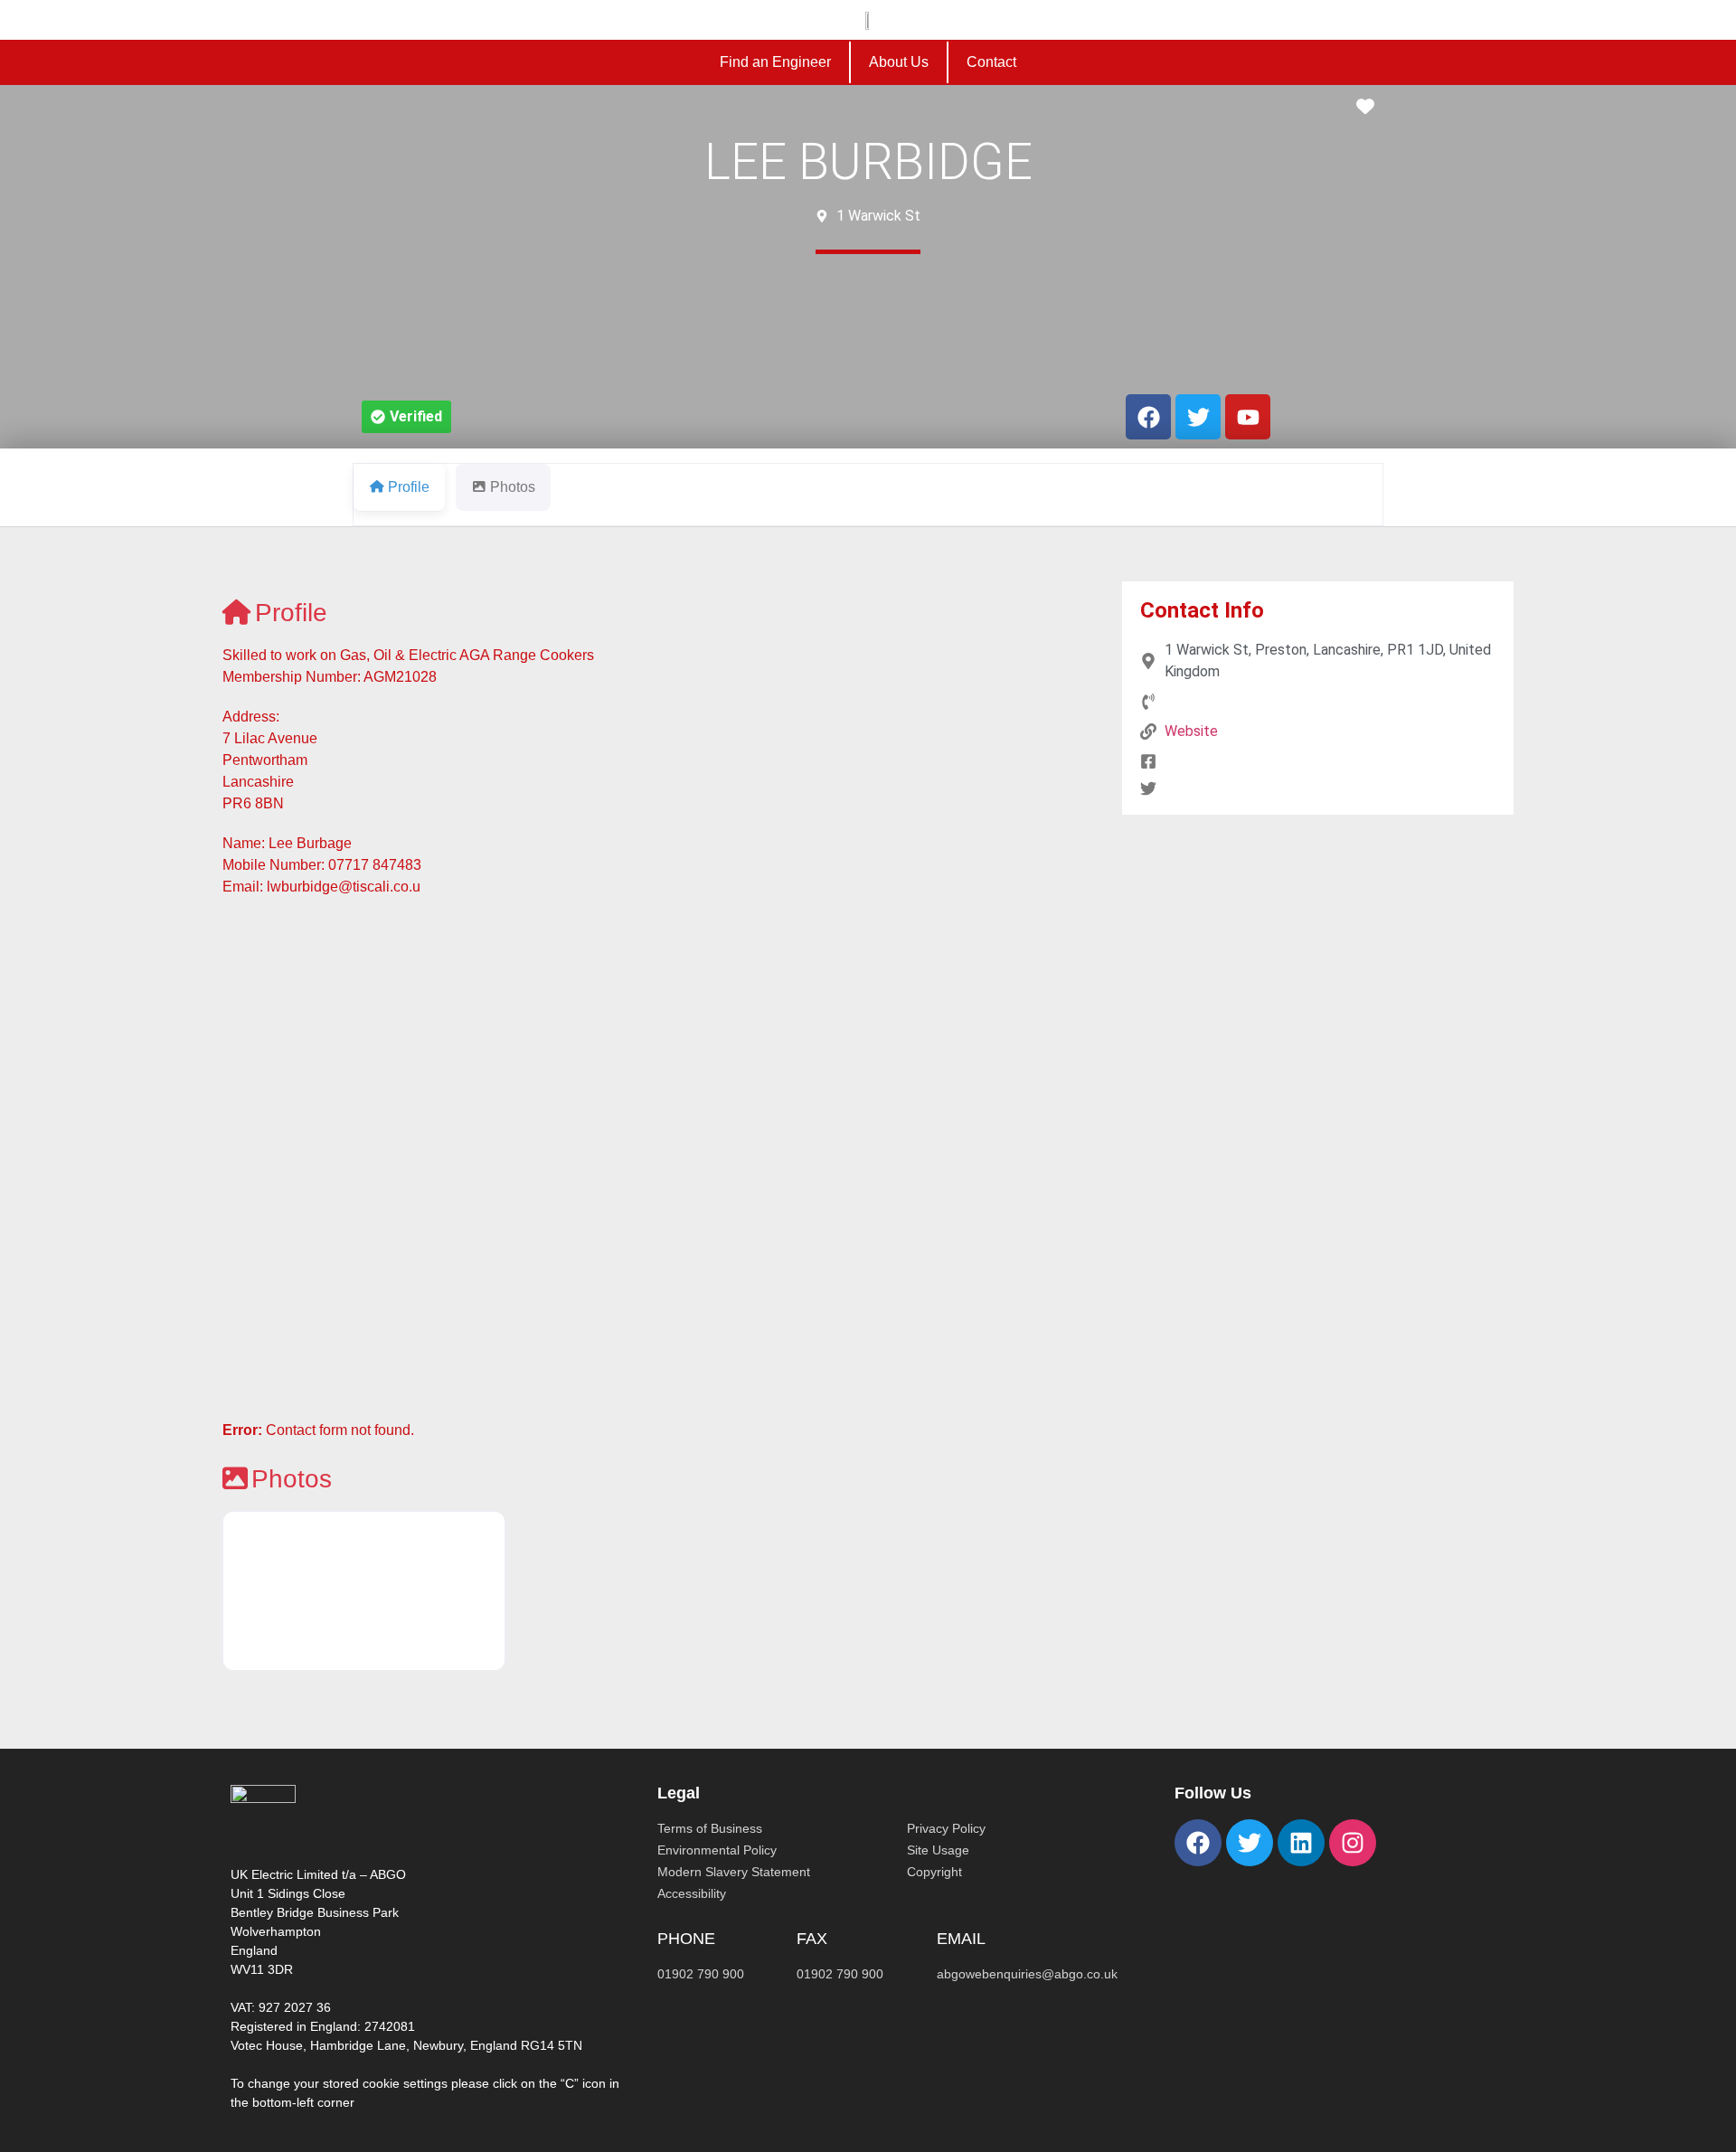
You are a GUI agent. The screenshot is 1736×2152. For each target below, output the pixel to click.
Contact (991, 62)
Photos (292, 1479)
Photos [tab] (513, 487)
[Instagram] (1353, 1843)
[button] (406, 417)
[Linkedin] (1301, 1843)
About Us (899, 62)
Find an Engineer (775, 62)
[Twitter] (1250, 1843)
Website (1191, 731)
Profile (291, 613)
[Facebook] (1198, 1843)
